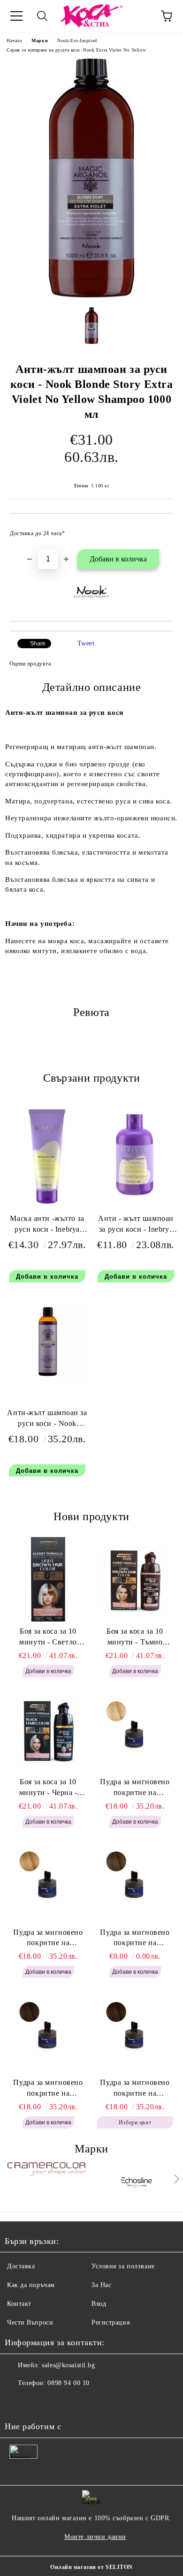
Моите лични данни (95, 2537)
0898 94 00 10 (68, 2383)
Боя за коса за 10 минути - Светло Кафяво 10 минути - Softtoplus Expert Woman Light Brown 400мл (48, 1637)
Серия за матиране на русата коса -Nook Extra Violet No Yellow (76, 50)
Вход (99, 2304)
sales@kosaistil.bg (68, 2365)
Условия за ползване (123, 2266)
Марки (40, 41)
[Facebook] (17, 2402)
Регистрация (111, 2322)
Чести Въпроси (30, 2322)
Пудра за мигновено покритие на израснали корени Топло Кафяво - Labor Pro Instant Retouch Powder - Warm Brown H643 (48, 2089)
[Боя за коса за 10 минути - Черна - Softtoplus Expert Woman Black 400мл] (48, 1730)
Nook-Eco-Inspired (77, 41)
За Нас (101, 2285)
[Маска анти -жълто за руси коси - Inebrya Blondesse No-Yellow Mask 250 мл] (47, 1204)
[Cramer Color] (47, 2181)
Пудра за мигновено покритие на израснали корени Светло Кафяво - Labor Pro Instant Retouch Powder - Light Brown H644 (135, 1939)
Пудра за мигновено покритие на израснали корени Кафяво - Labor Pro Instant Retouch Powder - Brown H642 (135, 2089)
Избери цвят (135, 2122)
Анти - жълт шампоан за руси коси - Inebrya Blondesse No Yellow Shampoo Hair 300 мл (136, 1226)
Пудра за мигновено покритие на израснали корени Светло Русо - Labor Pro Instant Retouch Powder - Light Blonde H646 (135, 1788)
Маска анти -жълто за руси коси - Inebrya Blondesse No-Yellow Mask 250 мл (47, 1226)
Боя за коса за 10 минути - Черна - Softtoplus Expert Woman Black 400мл (48, 1788)
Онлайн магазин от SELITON (91, 2567)
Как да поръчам (31, 2285)
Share (38, 644)
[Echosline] (137, 2181)
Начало (14, 41)
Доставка (21, 2266)
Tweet (86, 643)
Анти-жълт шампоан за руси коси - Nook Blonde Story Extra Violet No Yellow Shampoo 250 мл (47, 1420)
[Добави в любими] (160, 529)
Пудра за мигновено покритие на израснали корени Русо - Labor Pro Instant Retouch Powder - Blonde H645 (48, 1939)
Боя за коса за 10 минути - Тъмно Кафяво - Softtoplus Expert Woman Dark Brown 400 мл (135, 1637)
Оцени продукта (30, 664)
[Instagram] (38, 2402)
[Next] (175, 2179)
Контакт (19, 2304)
